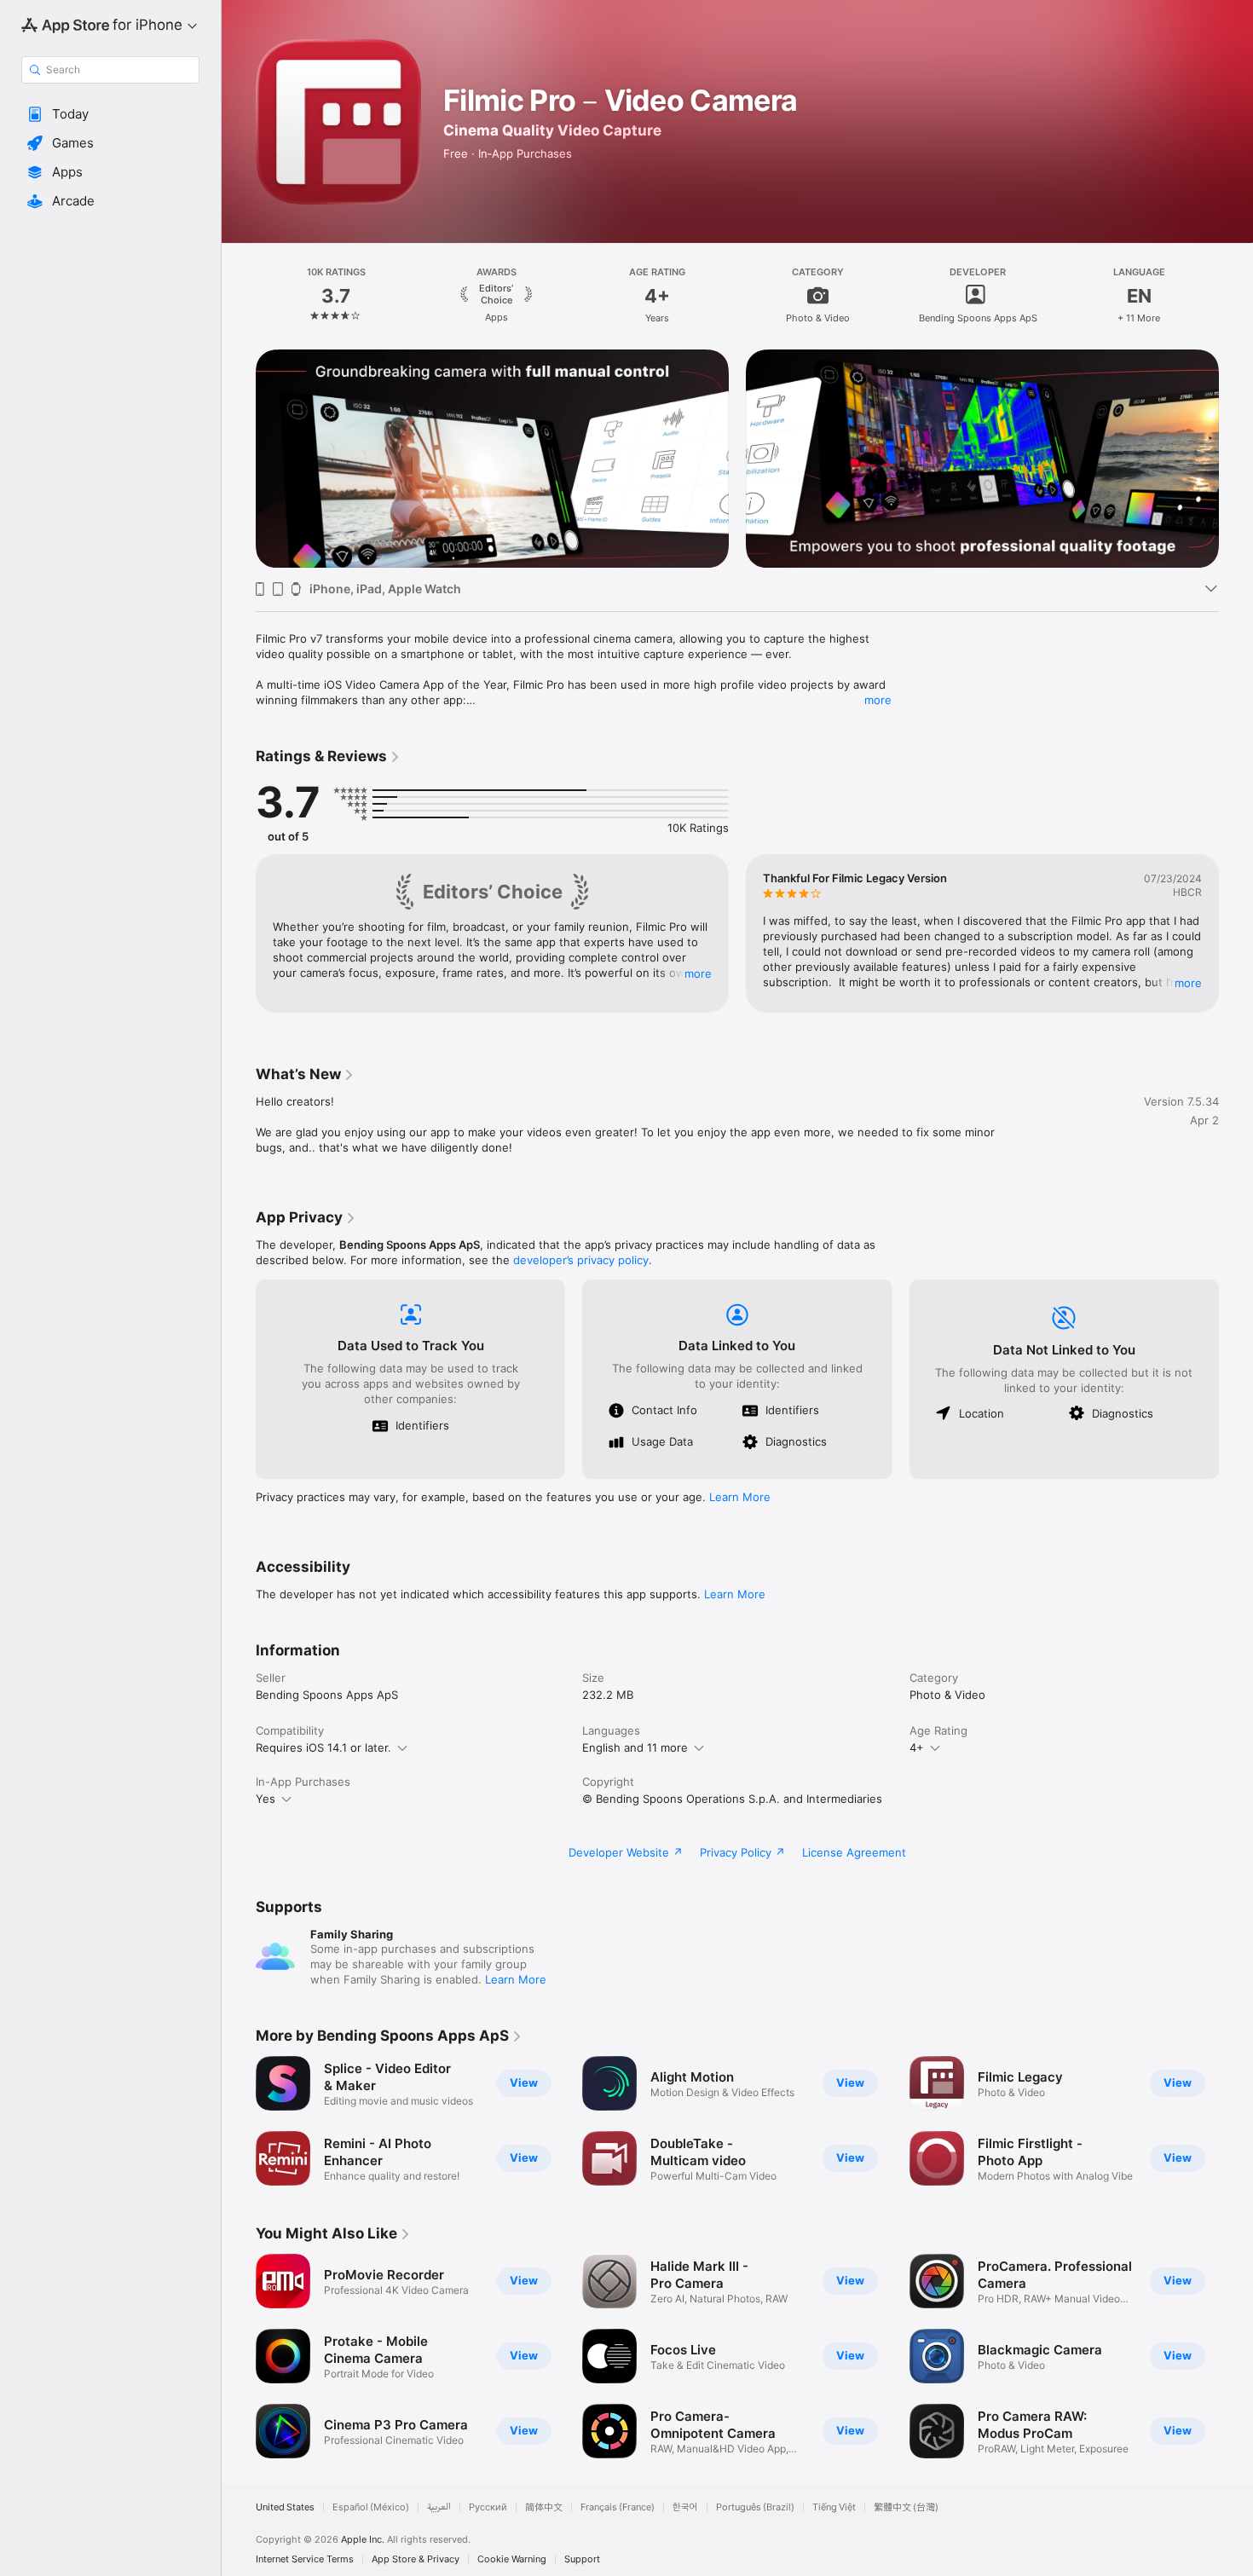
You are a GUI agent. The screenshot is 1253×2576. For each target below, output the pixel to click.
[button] (110, 114)
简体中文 (544, 2507)
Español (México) (371, 2507)
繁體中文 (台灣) (906, 2507)
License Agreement (854, 1852)
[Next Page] (1236, 295)
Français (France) (618, 2507)
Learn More (740, 1497)
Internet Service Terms (305, 2559)
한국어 (685, 2507)
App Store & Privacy (416, 2559)
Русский (488, 2507)
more (878, 700)
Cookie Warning (512, 2559)
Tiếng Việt (834, 2507)
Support (582, 2559)
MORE (698, 973)
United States (285, 2507)
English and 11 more (635, 1747)
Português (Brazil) (755, 2507)
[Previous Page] (239, 295)
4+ (917, 1747)
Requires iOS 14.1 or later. (323, 1747)
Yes (266, 1799)
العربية (439, 2507)
